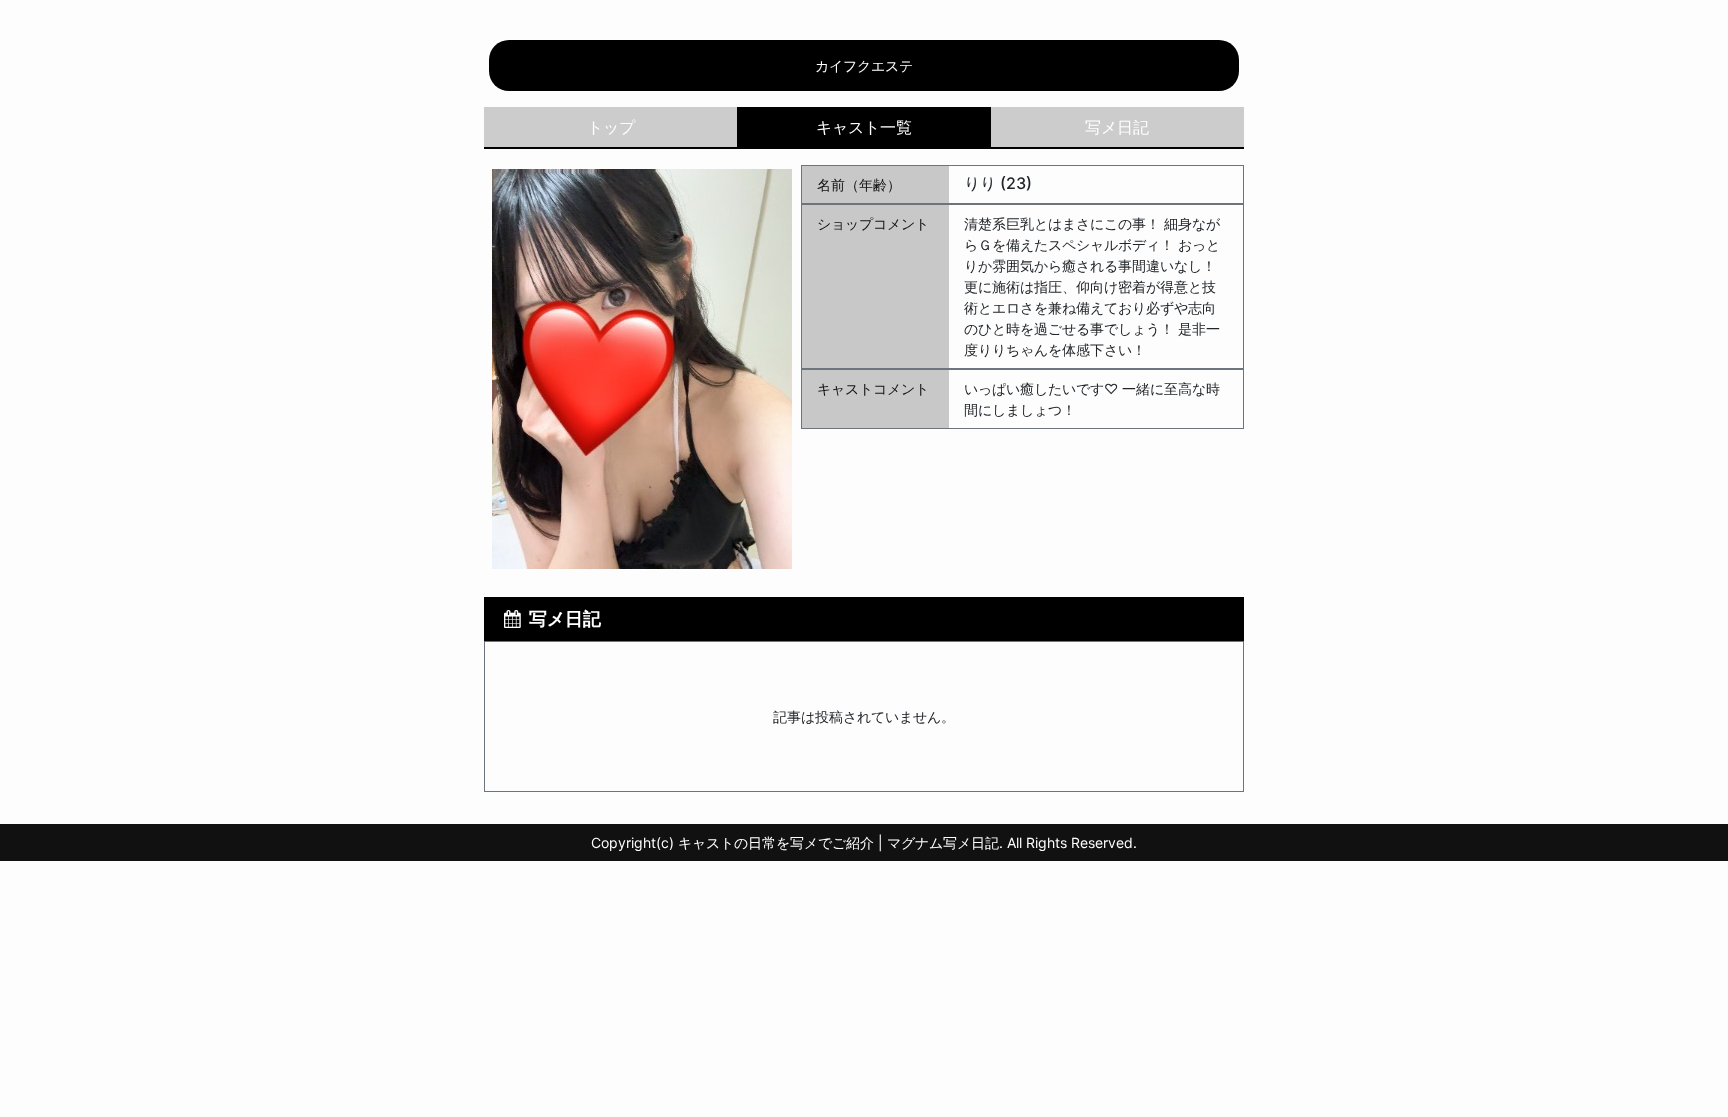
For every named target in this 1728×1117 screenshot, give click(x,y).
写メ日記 (1117, 127)
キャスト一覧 (863, 127)
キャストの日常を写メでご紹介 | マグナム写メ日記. (840, 842)
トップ (611, 127)
